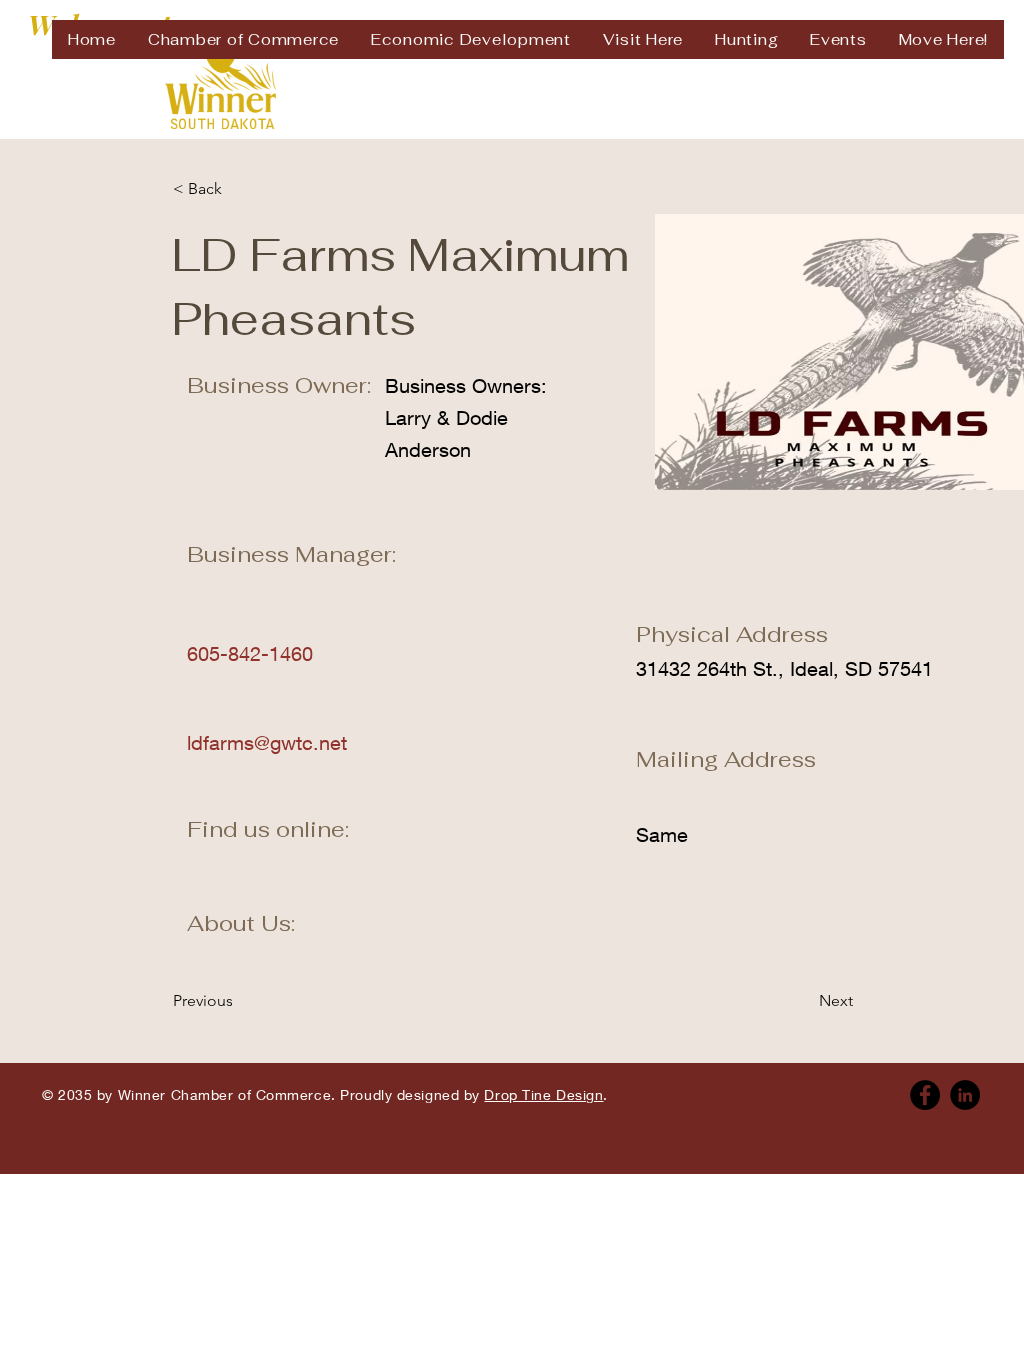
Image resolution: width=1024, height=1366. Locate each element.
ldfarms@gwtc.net (267, 742)
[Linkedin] (965, 1095)
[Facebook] (925, 1095)
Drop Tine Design (543, 1094)
